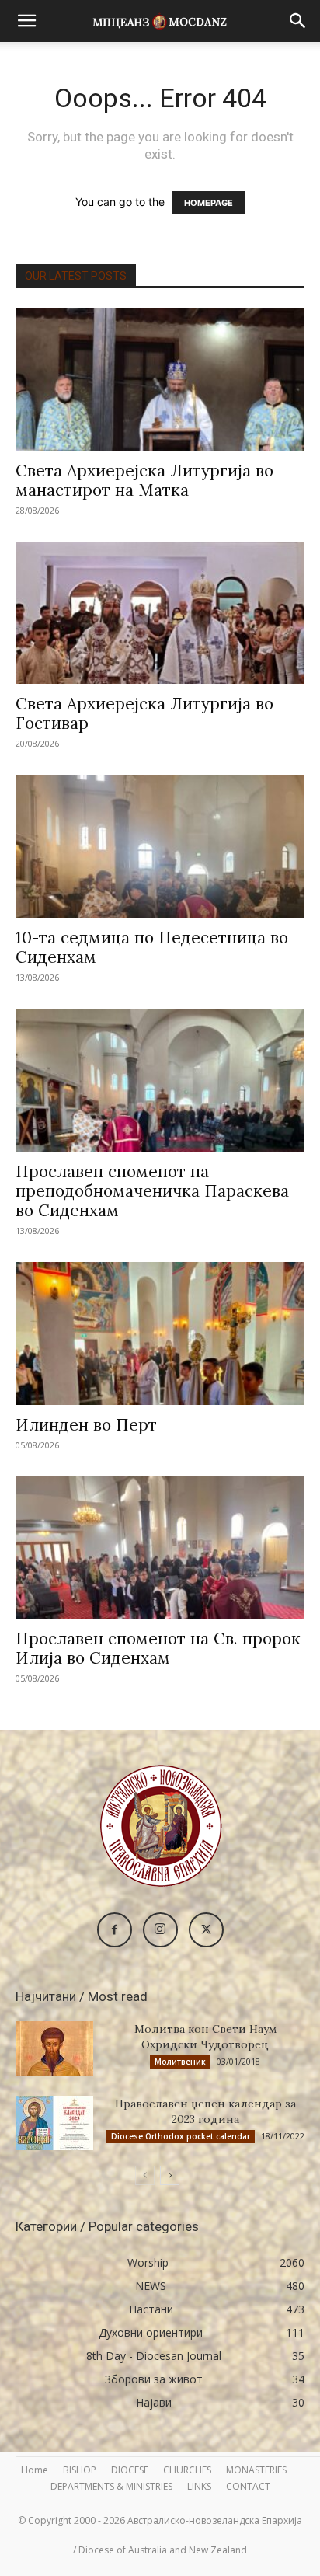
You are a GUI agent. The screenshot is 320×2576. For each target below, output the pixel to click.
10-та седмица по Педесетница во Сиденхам (152, 947)
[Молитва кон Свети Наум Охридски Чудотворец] (54, 2048)
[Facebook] (115, 1930)
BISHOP (80, 2470)
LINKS (199, 2486)
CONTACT (248, 2486)
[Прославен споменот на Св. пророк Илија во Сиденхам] (160, 1548)
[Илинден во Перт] (160, 1333)
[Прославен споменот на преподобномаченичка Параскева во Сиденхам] (160, 1080)
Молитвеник (180, 2062)
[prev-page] (145, 2175)
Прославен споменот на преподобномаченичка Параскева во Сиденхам (152, 1191)
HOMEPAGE (209, 203)
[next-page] (170, 2175)
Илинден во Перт (86, 1425)
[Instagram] (160, 1930)
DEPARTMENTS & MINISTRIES (111, 2486)
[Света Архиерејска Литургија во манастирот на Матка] (160, 379)
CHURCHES (187, 2470)
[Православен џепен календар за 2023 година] (54, 2123)
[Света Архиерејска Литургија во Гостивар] (160, 613)
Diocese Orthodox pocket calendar (181, 2136)
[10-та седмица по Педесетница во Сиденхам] (160, 846)
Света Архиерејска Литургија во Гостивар (144, 713)
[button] (26, 21)
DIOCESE (130, 2470)
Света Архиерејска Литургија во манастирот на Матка (144, 480)
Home (35, 2470)
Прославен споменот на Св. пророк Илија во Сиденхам (158, 1648)
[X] (206, 1930)
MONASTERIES (256, 2470)
